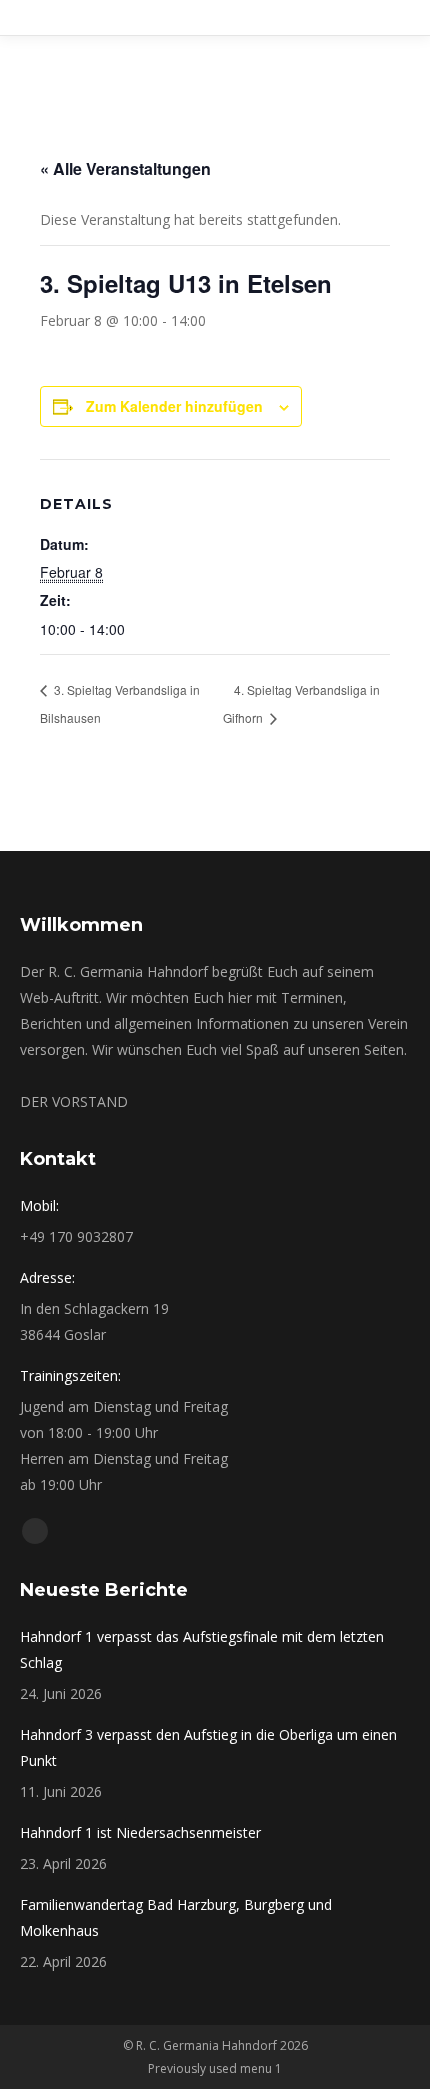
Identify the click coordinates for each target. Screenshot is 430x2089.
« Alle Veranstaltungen (125, 168)
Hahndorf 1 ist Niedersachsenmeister (140, 1832)
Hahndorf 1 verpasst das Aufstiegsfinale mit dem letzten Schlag (202, 1649)
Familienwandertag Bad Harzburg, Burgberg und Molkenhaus (176, 1917)
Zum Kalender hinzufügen (174, 406)
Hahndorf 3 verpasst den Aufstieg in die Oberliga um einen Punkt (208, 1747)
